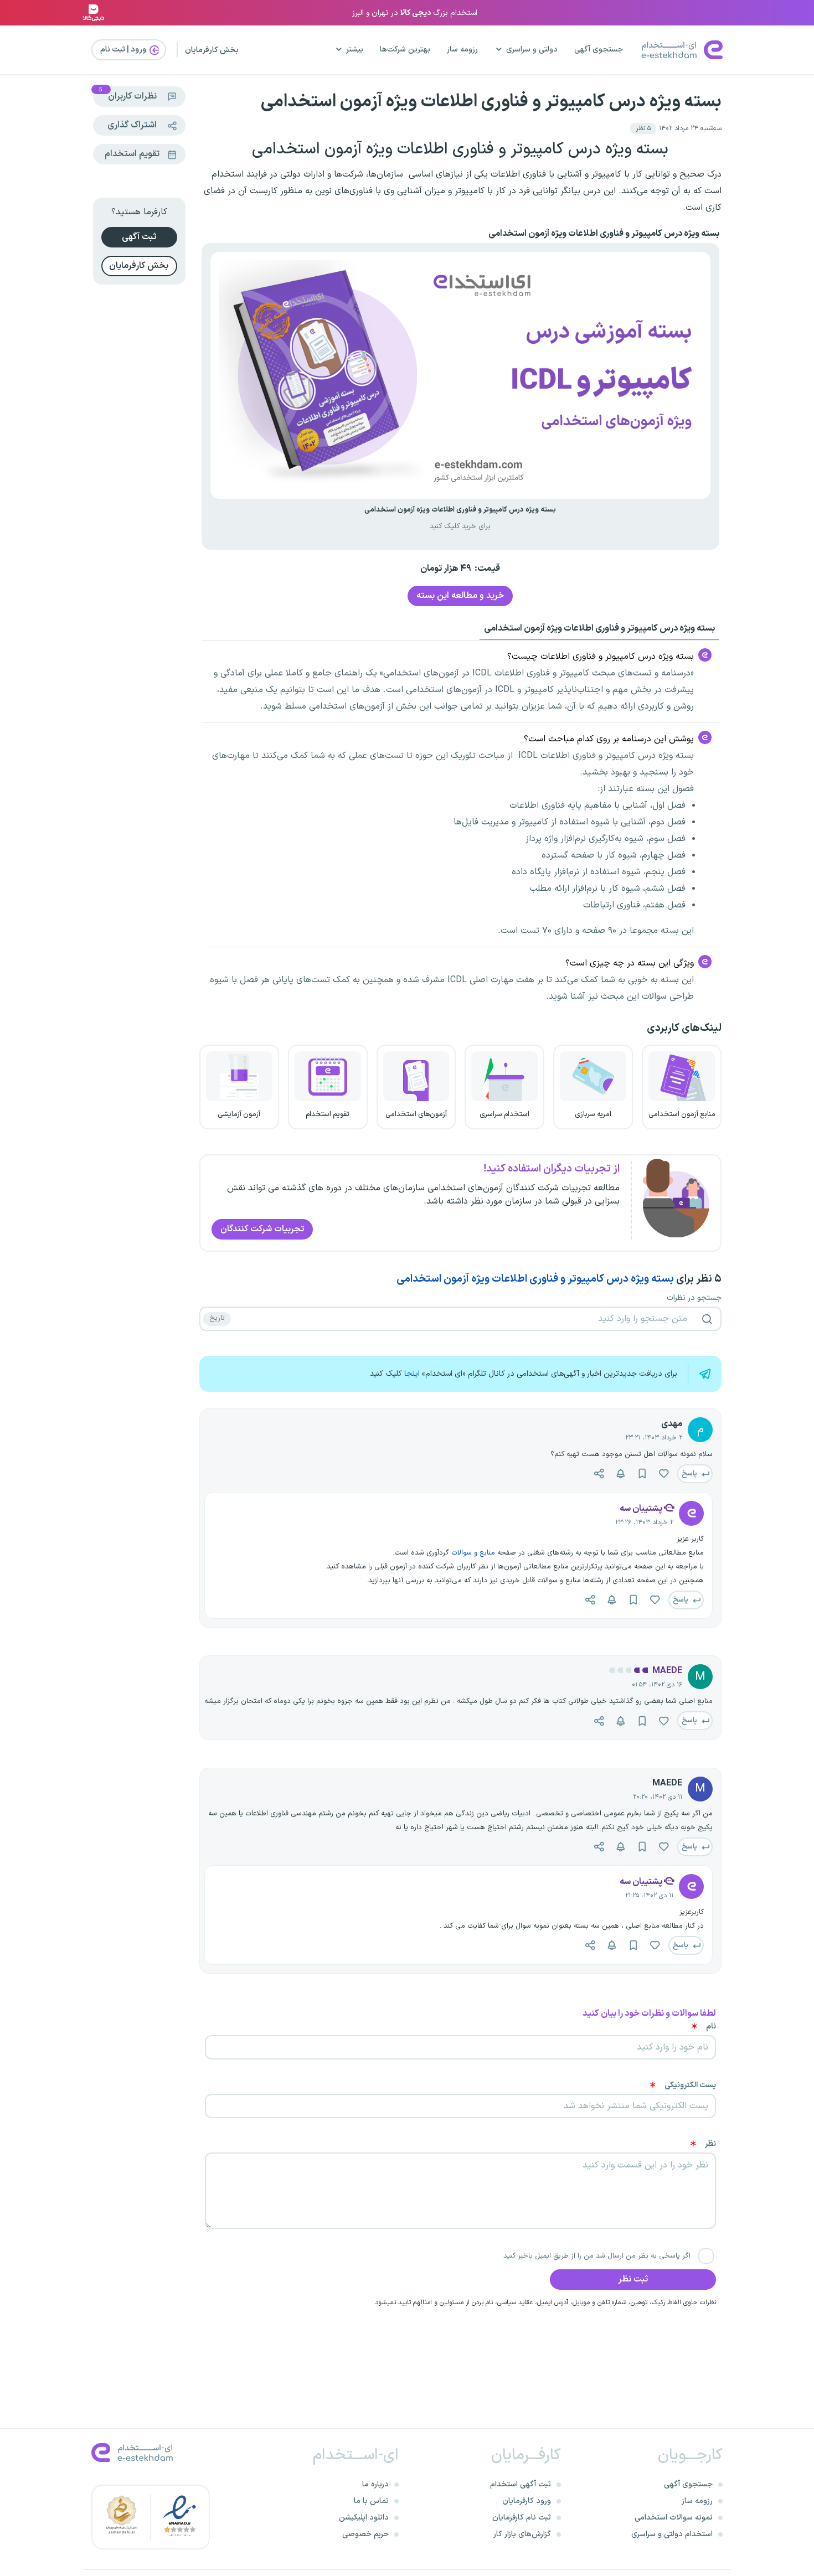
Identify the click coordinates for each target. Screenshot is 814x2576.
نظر (710, 2144)
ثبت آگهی (139, 237)
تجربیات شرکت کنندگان (262, 1229)
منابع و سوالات (474, 1553)
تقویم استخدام (132, 154)
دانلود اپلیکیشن (364, 2518)
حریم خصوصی (365, 2534)
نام (711, 2027)
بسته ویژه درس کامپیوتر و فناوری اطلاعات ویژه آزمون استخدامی (491, 102)
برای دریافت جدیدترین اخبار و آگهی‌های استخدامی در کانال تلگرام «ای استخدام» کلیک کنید (524, 1374)
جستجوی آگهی (599, 50)
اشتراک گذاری (132, 125)
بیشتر (355, 50)
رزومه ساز (462, 50)
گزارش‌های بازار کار (522, 2534)
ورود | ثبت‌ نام (124, 50)
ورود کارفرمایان (527, 2501)
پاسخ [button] (690, 1473)
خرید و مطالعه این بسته (460, 596)
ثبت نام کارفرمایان (522, 2518)
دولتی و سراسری (532, 50)
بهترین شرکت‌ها (405, 50)
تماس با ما (371, 2501)
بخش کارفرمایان (212, 50)
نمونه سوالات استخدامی (674, 2518)
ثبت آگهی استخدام (521, 2484)
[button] (643, 128)
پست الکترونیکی (690, 2085)
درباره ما (375, 2484)
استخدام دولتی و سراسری (672, 2534)
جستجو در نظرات (694, 1298)
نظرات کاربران (128, 95)
